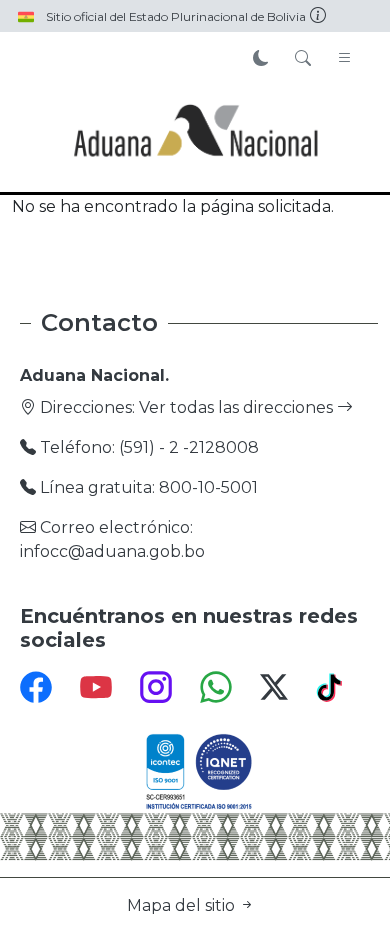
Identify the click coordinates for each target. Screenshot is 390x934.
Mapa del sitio (183, 905)
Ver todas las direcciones (238, 407)
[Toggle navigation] (345, 59)
